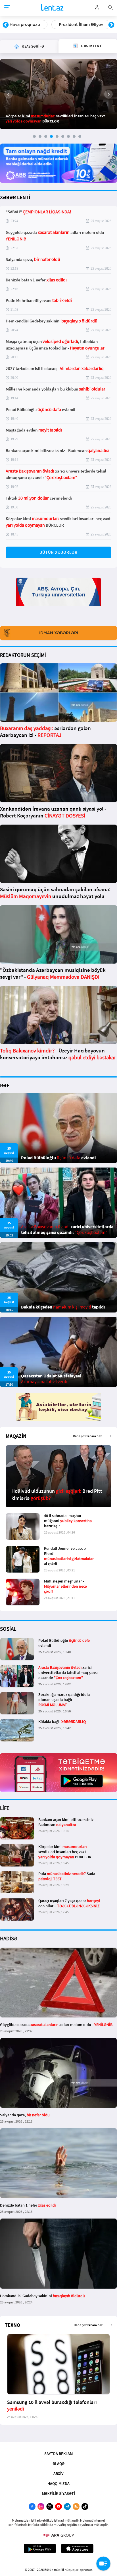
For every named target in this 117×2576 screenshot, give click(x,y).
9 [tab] (80, 136)
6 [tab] (63, 136)
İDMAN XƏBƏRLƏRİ (59, 633)
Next (111, 25)
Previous (6, 25)
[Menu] (7, 8)
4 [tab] (51, 136)
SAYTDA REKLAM (58, 2454)
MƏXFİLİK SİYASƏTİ (58, 2493)
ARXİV (58, 2473)
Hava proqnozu (25, 24)
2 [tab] (40, 136)
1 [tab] (34, 136)
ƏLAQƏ (58, 2463)
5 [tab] (57, 136)
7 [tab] (68, 136)
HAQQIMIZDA (58, 2483)
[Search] (110, 7)
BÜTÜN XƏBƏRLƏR (58, 552)
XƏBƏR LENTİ (15, 197)
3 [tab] (46, 136)
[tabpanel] (58, 94)
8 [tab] (74, 136)
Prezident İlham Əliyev (81, 24)
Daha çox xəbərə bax (87, 1436)
